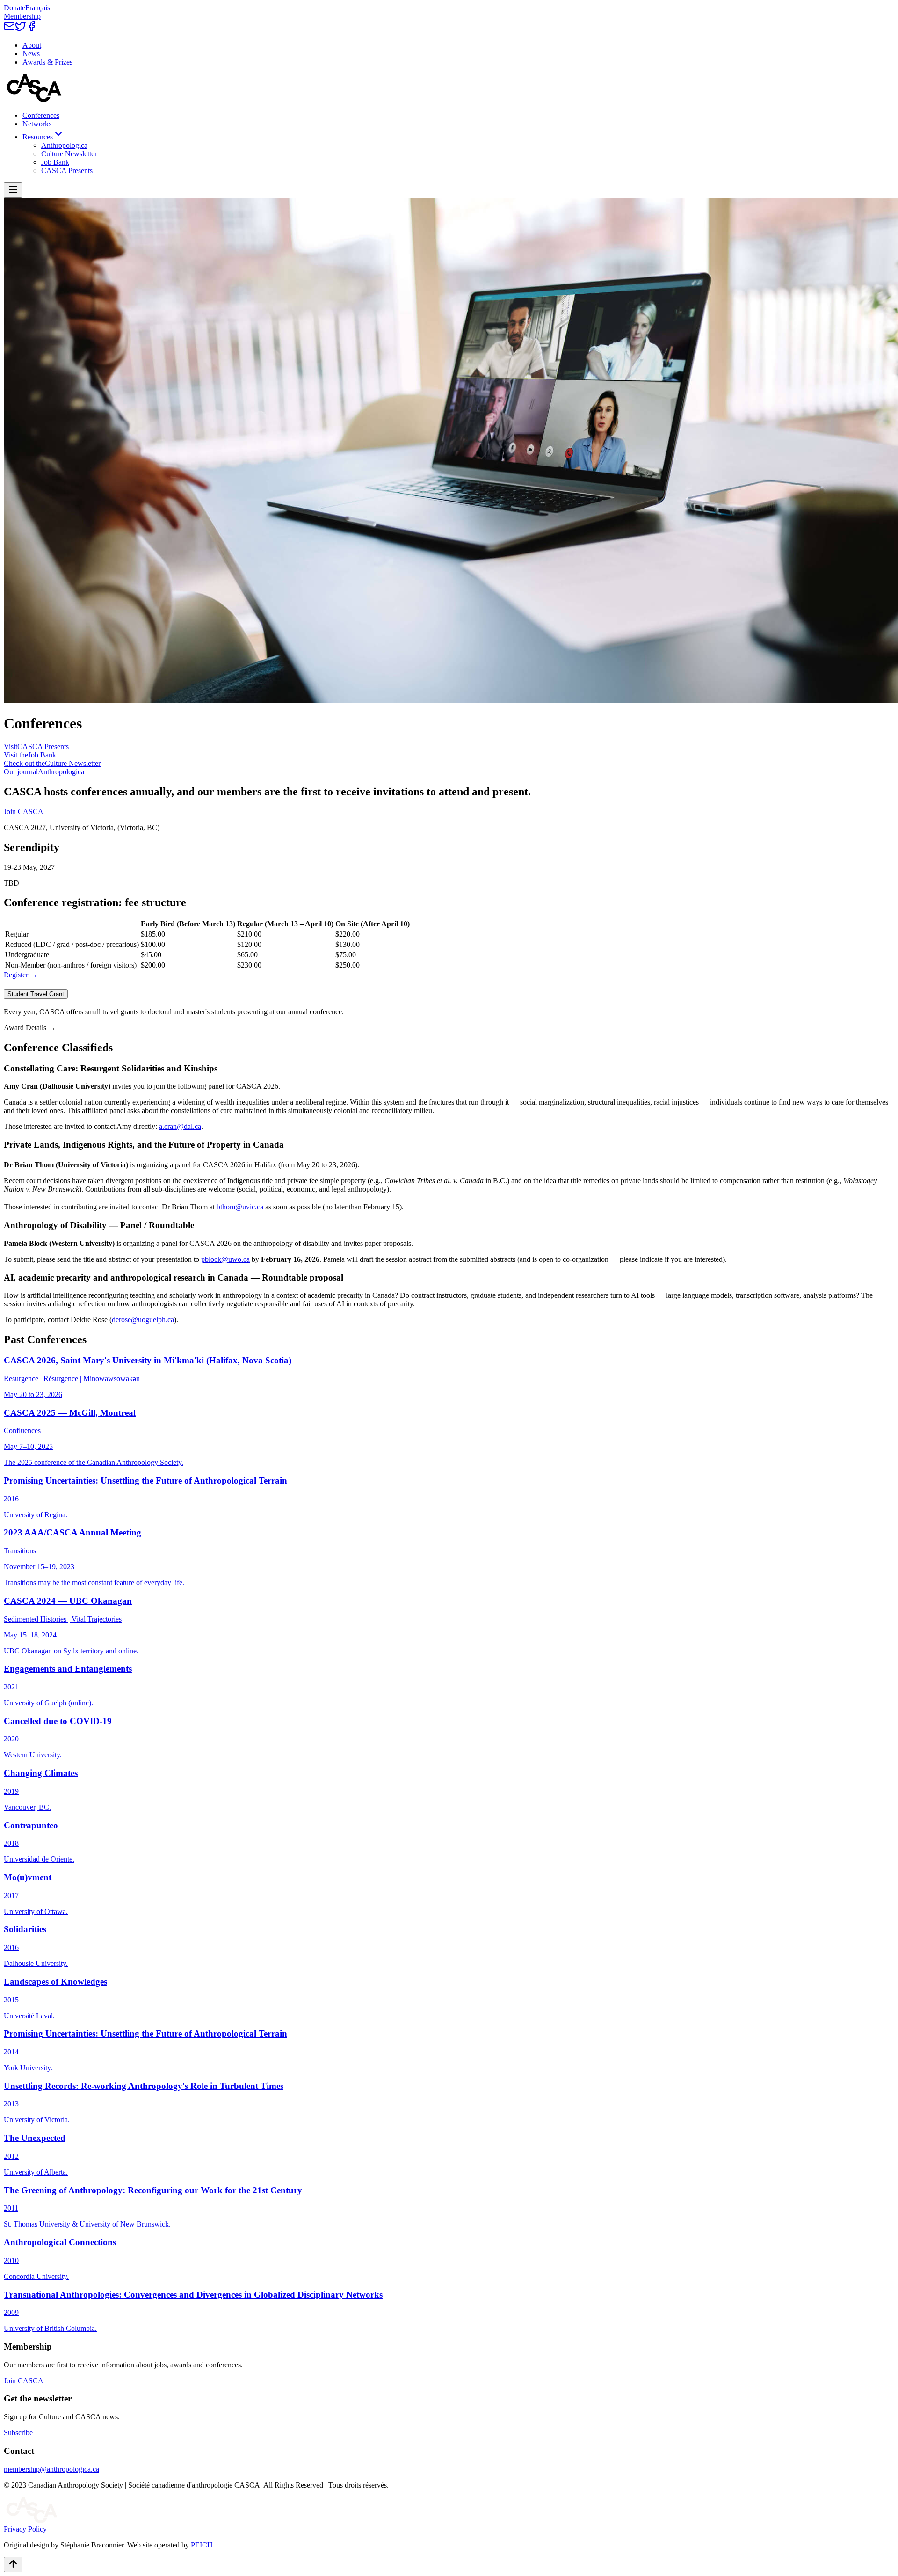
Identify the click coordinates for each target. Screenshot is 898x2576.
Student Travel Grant (36, 994)
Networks (37, 124)
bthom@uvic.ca (240, 1207)
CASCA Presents (67, 171)
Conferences (41, 115)
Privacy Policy (25, 2529)
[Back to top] (13, 2565)
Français (38, 8)
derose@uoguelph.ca (143, 1320)
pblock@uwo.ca (225, 1259)
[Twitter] (21, 29)
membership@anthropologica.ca (51, 2469)
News (31, 54)
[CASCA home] (34, 99)
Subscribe (18, 2433)
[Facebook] (32, 29)
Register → (21, 975)
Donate (14, 8)
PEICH (202, 2545)
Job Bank (55, 162)
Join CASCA (24, 811)
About (32, 45)
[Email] (9, 29)
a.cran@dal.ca (180, 1126)
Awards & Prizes (47, 62)
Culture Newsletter (69, 154)
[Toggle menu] (13, 190)
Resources (38, 137)
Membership (22, 16)
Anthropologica (64, 145)
